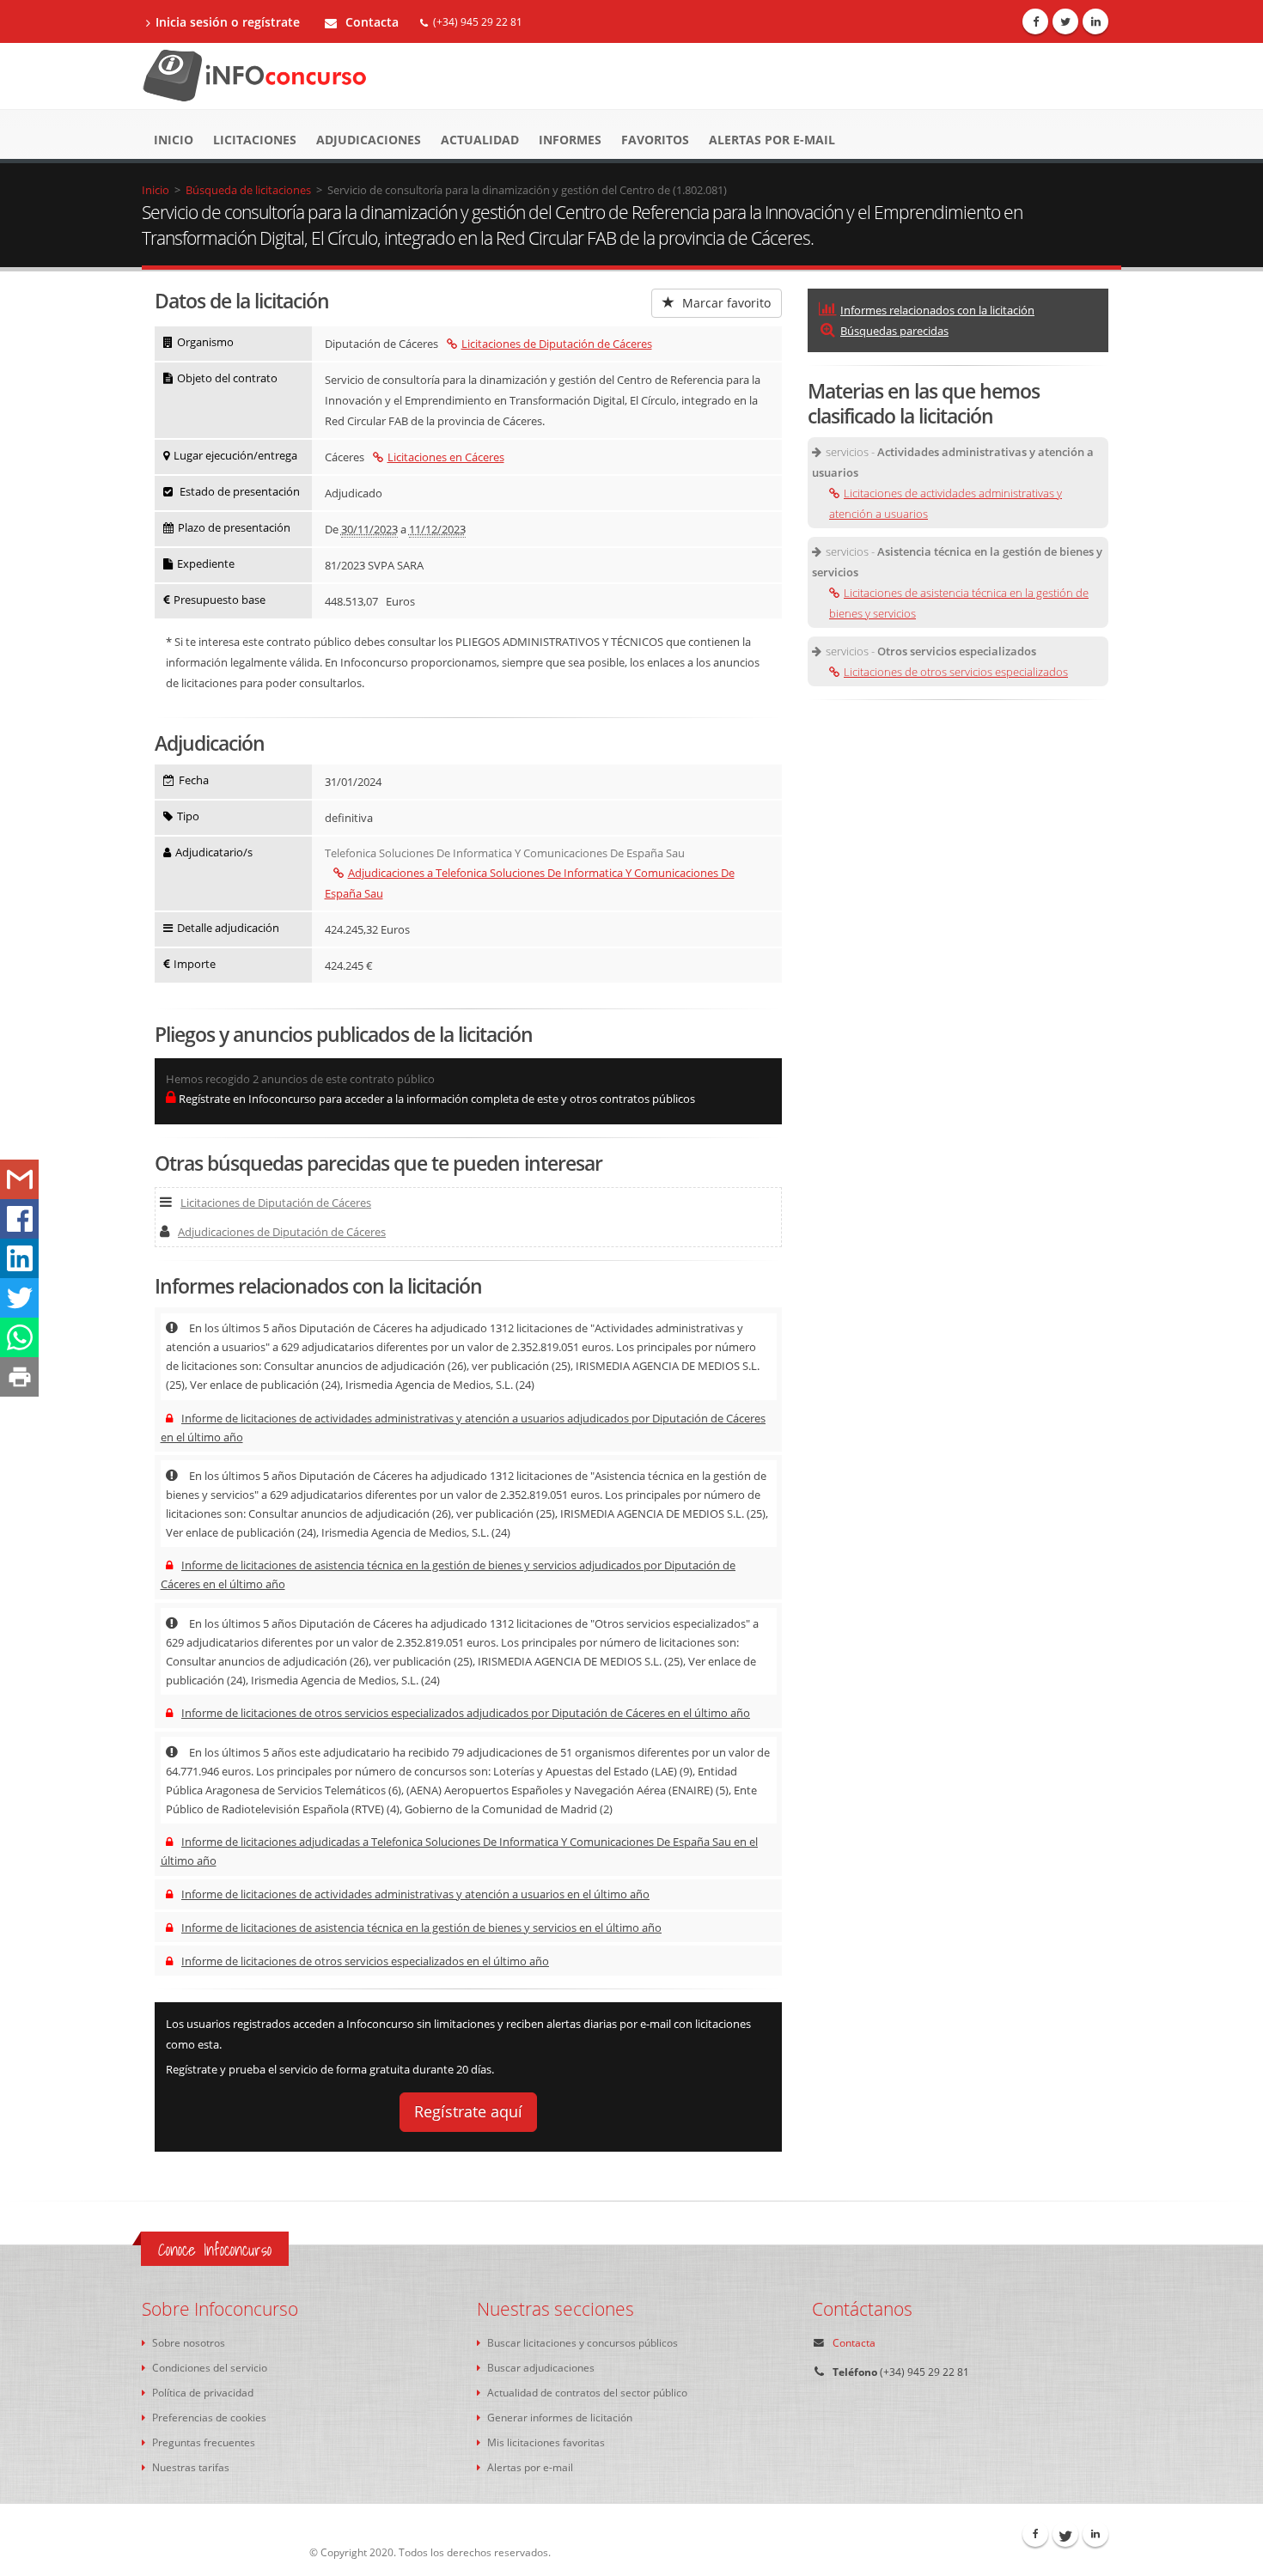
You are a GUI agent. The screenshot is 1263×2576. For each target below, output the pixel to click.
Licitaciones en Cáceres (446, 457)
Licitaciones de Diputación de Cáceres (557, 344)
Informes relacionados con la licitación (937, 310)
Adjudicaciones (369, 140)
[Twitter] (1065, 21)
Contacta (370, 22)
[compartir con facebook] (19, 1219)
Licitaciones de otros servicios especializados (956, 672)
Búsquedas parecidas (894, 331)
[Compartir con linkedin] (19, 1258)
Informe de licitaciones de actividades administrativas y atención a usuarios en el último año (415, 1894)
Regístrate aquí (468, 2111)
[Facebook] (1035, 21)
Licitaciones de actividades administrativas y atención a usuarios (946, 503)
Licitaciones (255, 140)
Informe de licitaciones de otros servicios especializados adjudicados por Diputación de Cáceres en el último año (466, 1713)
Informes (570, 140)
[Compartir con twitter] (19, 1298)
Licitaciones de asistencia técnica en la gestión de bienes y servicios (959, 603)
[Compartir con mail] (19, 1179)
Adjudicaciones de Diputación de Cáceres (282, 1232)
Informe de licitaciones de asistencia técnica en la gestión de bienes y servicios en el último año (421, 1927)
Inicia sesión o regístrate (228, 22)
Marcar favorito (725, 303)
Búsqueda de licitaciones (248, 190)
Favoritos (655, 140)
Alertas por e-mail (772, 140)
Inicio (174, 140)
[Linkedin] (1095, 21)
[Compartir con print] (19, 1377)
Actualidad (480, 140)
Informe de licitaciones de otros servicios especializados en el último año (365, 1961)
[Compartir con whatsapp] (19, 1337)
